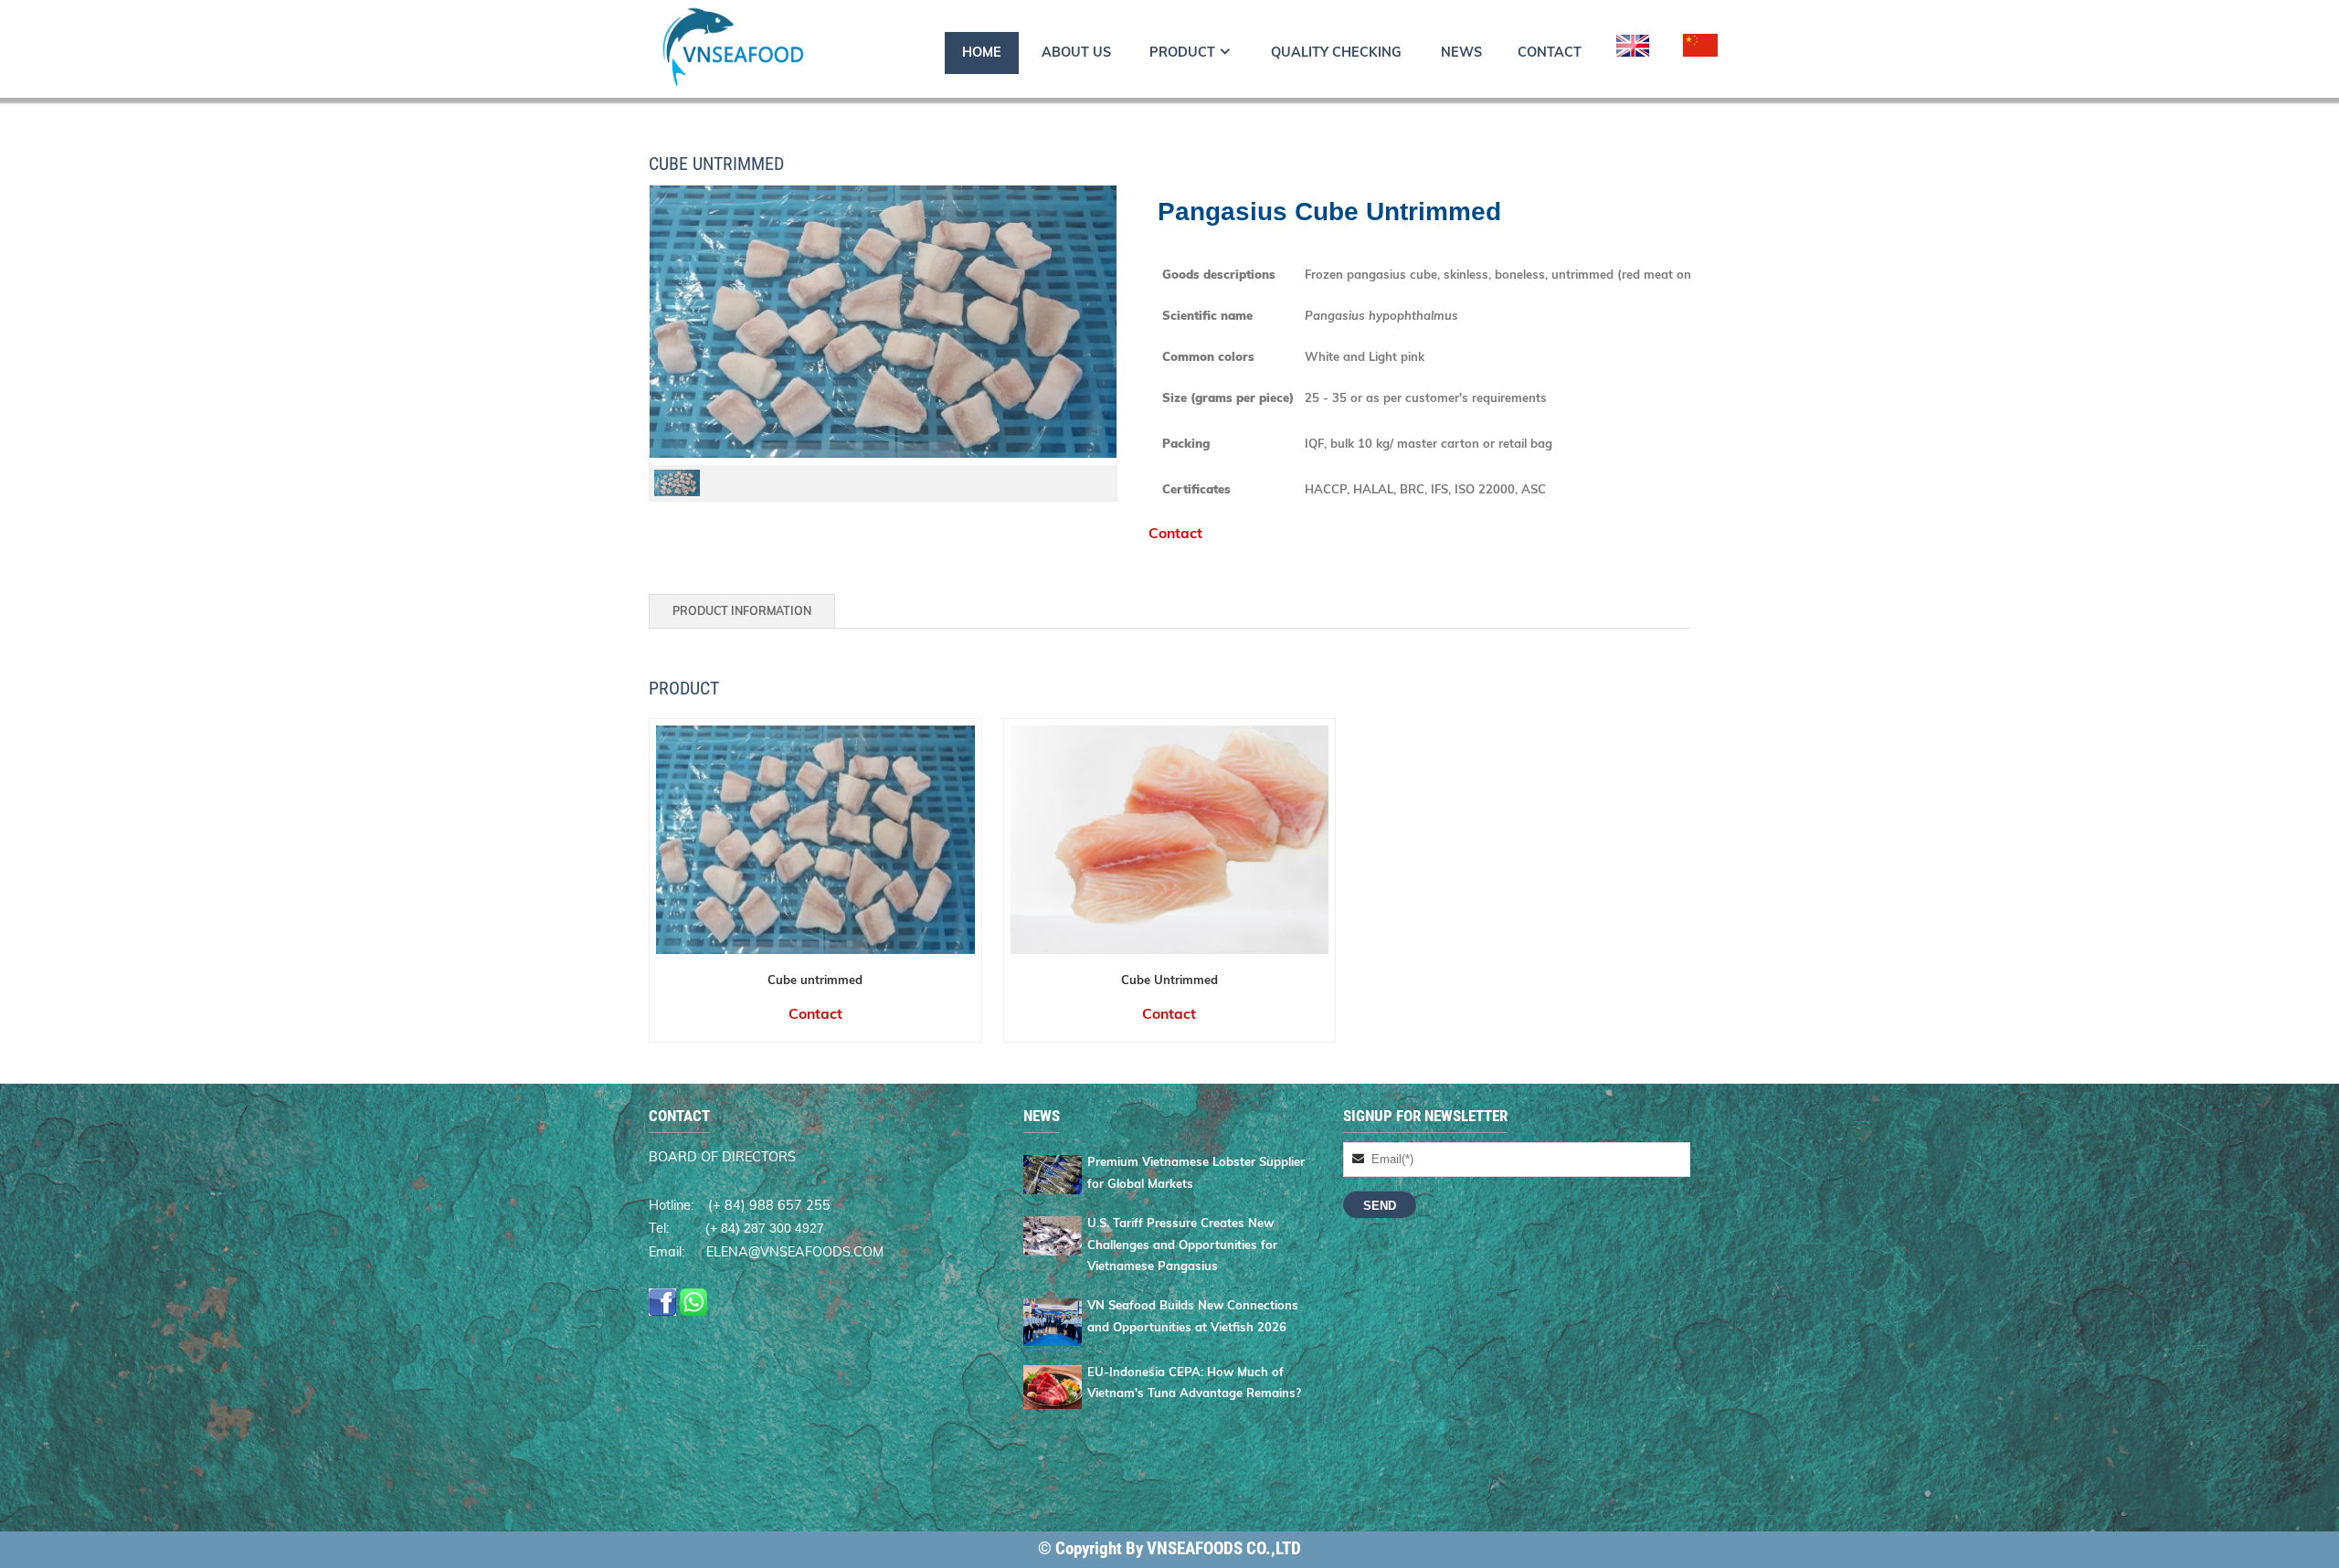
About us (1076, 52)
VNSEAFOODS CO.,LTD (1224, 1549)
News (1461, 52)
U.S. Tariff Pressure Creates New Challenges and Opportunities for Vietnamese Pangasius (1182, 1244)
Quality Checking (1336, 52)
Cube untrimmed (815, 980)
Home (982, 52)
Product (1182, 52)
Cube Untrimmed (1169, 980)
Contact (1550, 52)
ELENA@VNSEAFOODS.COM (795, 1252)
